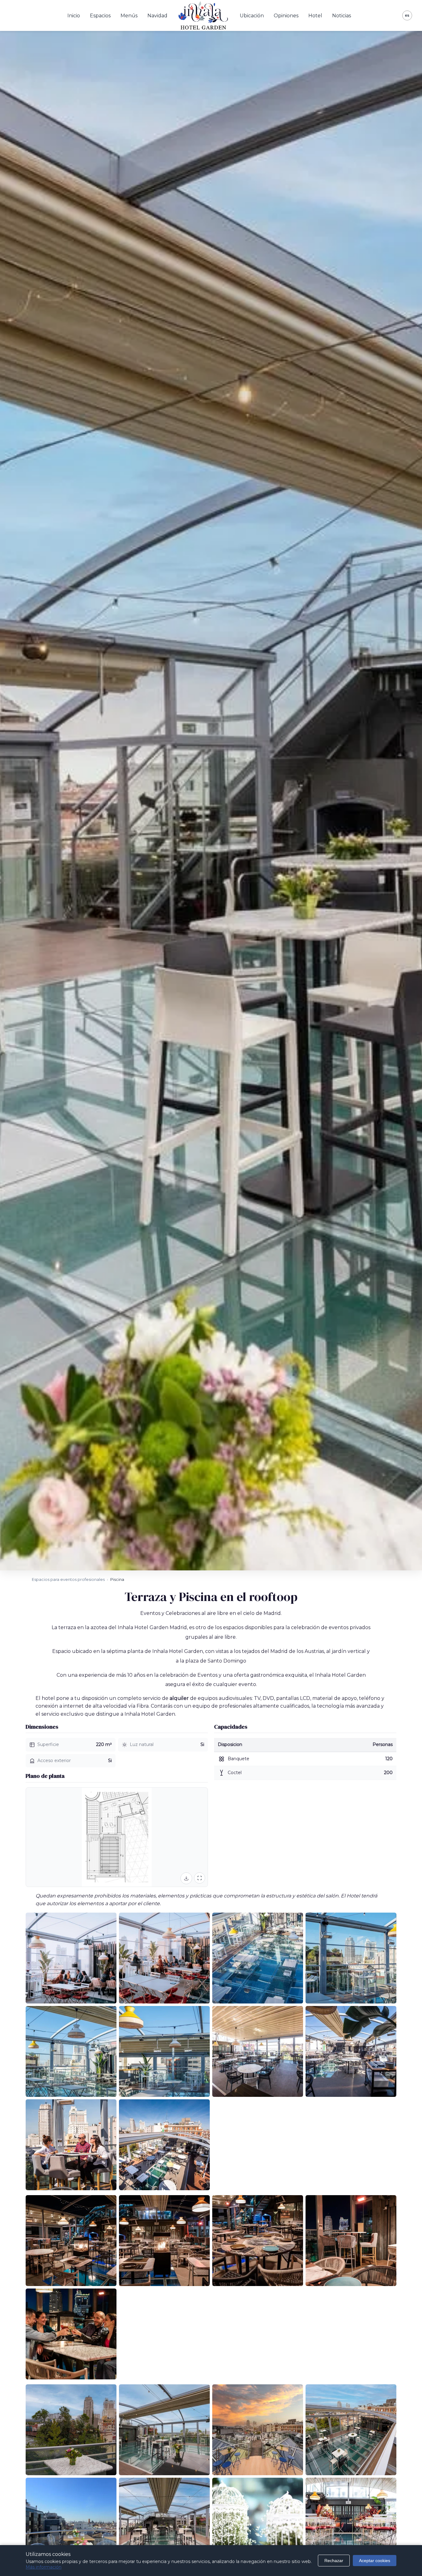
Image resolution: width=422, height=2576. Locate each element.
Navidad (157, 16)
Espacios (100, 16)
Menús (129, 16)
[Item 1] (71, 1958)
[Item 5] (71, 2051)
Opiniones (286, 16)
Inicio (74, 16)
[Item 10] (164, 2145)
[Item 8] (351, 2051)
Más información (44, 2567)
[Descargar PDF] (186, 1878)
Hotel (315, 16)
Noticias (342, 16)
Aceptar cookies (375, 2561)
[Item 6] (164, 2051)
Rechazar (334, 2561)
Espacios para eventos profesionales (68, 1579)
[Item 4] (351, 1958)
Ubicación (252, 16)
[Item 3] (258, 1958)
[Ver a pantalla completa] (200, 1878)
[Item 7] (258, 2051)
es (407, 15)
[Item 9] (71, 2145)
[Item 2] (164, 1958)
